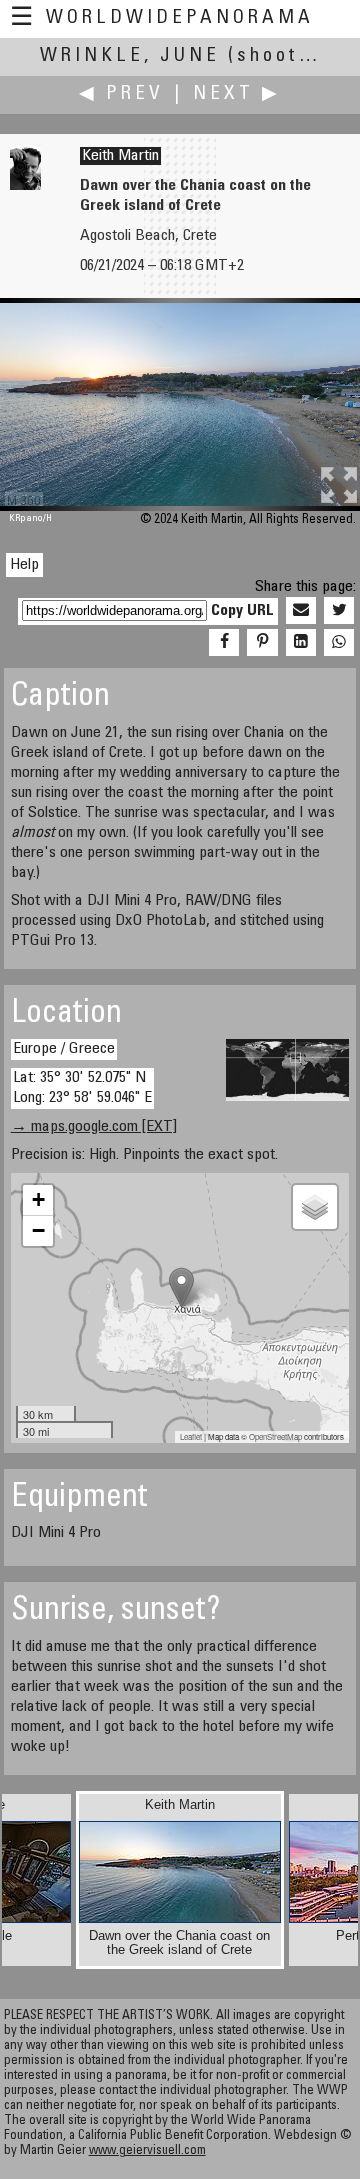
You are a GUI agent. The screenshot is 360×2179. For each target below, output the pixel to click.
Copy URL (242, 611)
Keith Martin (120, 156)
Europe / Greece (64, 1049)
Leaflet (191, 1436)
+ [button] (38, 1199)
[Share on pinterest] (262, 643)
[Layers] (315, 1207)
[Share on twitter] (339, 611)
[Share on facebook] (224, 643)
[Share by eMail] (301, 611)
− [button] (38, 1230)
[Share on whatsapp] (339, 643)
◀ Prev (121, 94)
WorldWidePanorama (180, 18)
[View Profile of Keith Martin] (25, 186)
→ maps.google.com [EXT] (94, 1127)
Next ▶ (237, 94)
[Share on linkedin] (301, 643)
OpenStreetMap (275, 1436)
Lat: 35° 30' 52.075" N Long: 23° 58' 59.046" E (82, 1087)
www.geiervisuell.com (147, 2151)
